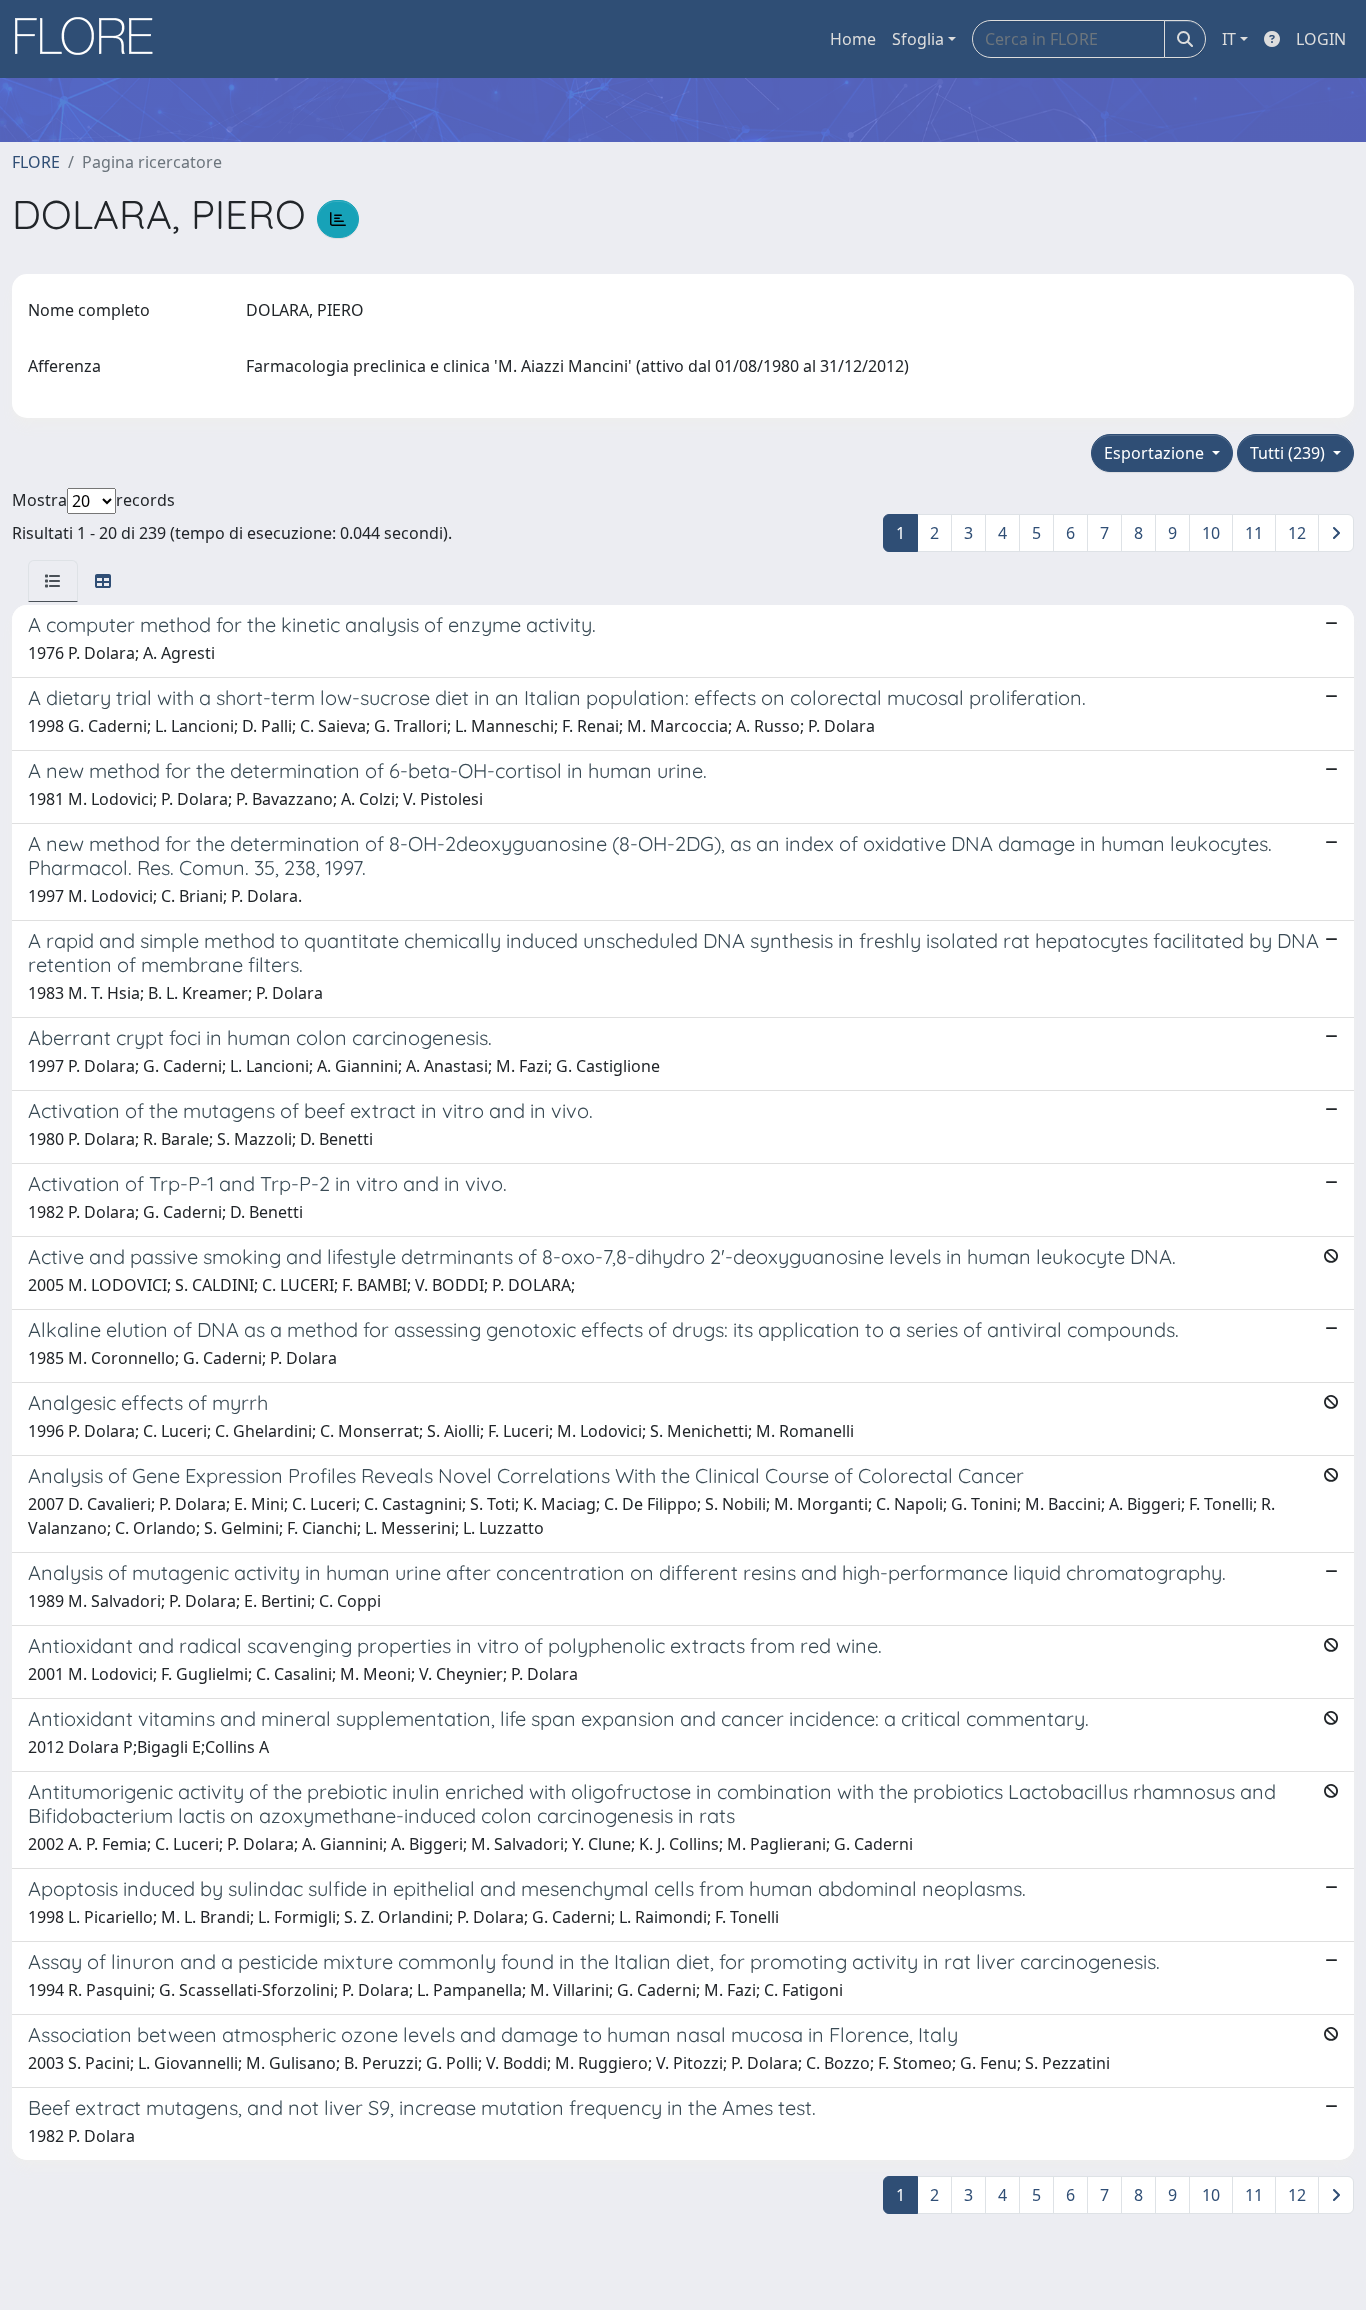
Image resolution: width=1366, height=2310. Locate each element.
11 (1254, 533)
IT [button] (1229, 39)
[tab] (53, 581)
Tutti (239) (1289, 453)
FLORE (36, 162)
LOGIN (1321, 39)
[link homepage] (91, 39)
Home (853, 39)
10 (1211, 533)
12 (1297, 533)
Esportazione (1156, 453)
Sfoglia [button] (918, 39)
